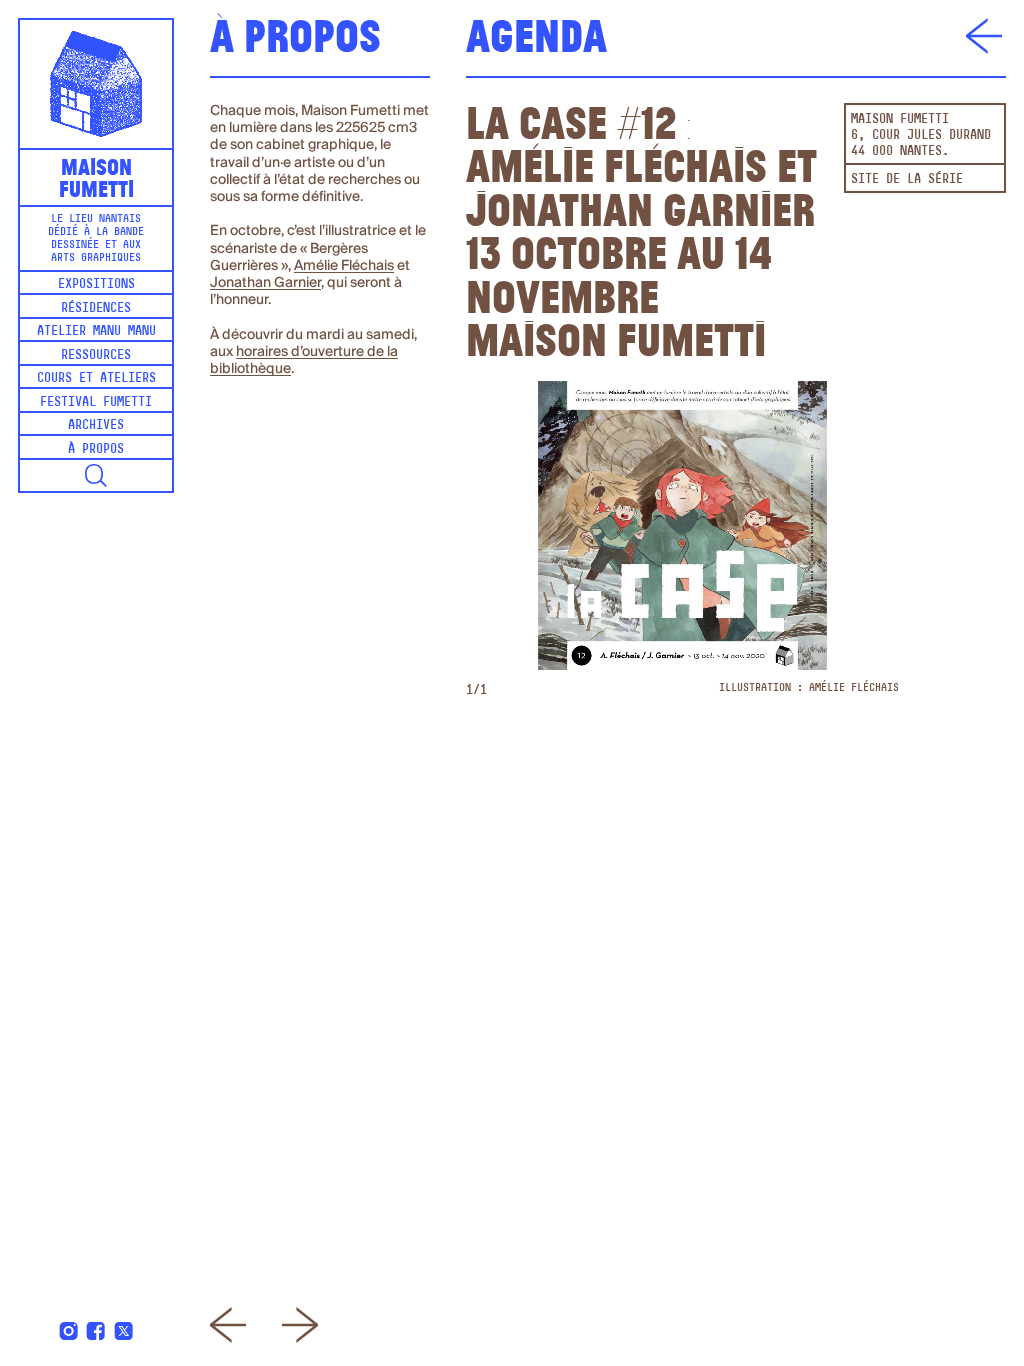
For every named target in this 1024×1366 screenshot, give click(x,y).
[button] (96, 475)
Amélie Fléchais (344, 266)
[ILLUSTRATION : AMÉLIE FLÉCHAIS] (682, 525)
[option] (682, 538)
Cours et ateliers (96, 378)
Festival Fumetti (96, 402)
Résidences (96, 308)
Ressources (96, 355)
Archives (96, 425)
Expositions (96, 284)
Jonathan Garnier (265, 283)
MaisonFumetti (96, 176)
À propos (96, 449)
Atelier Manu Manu (96, 331)
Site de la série (907, 179)
